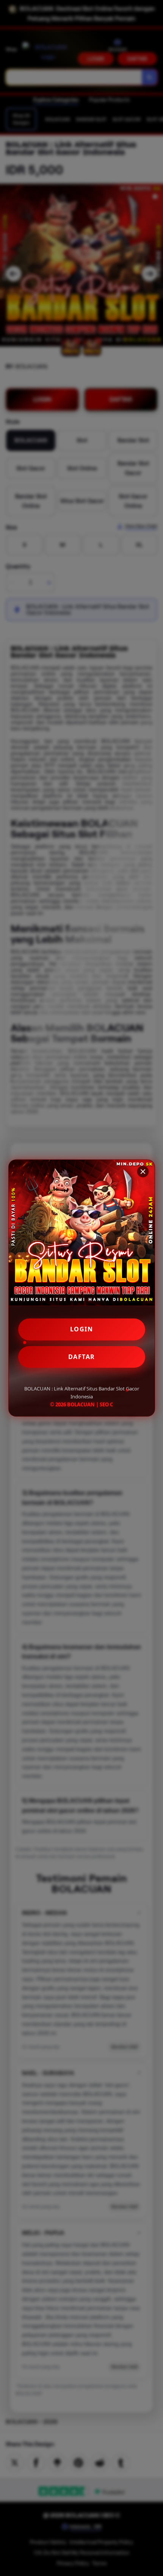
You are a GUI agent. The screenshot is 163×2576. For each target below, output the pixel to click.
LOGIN (82, 1329)
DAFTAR (82, 1357)
